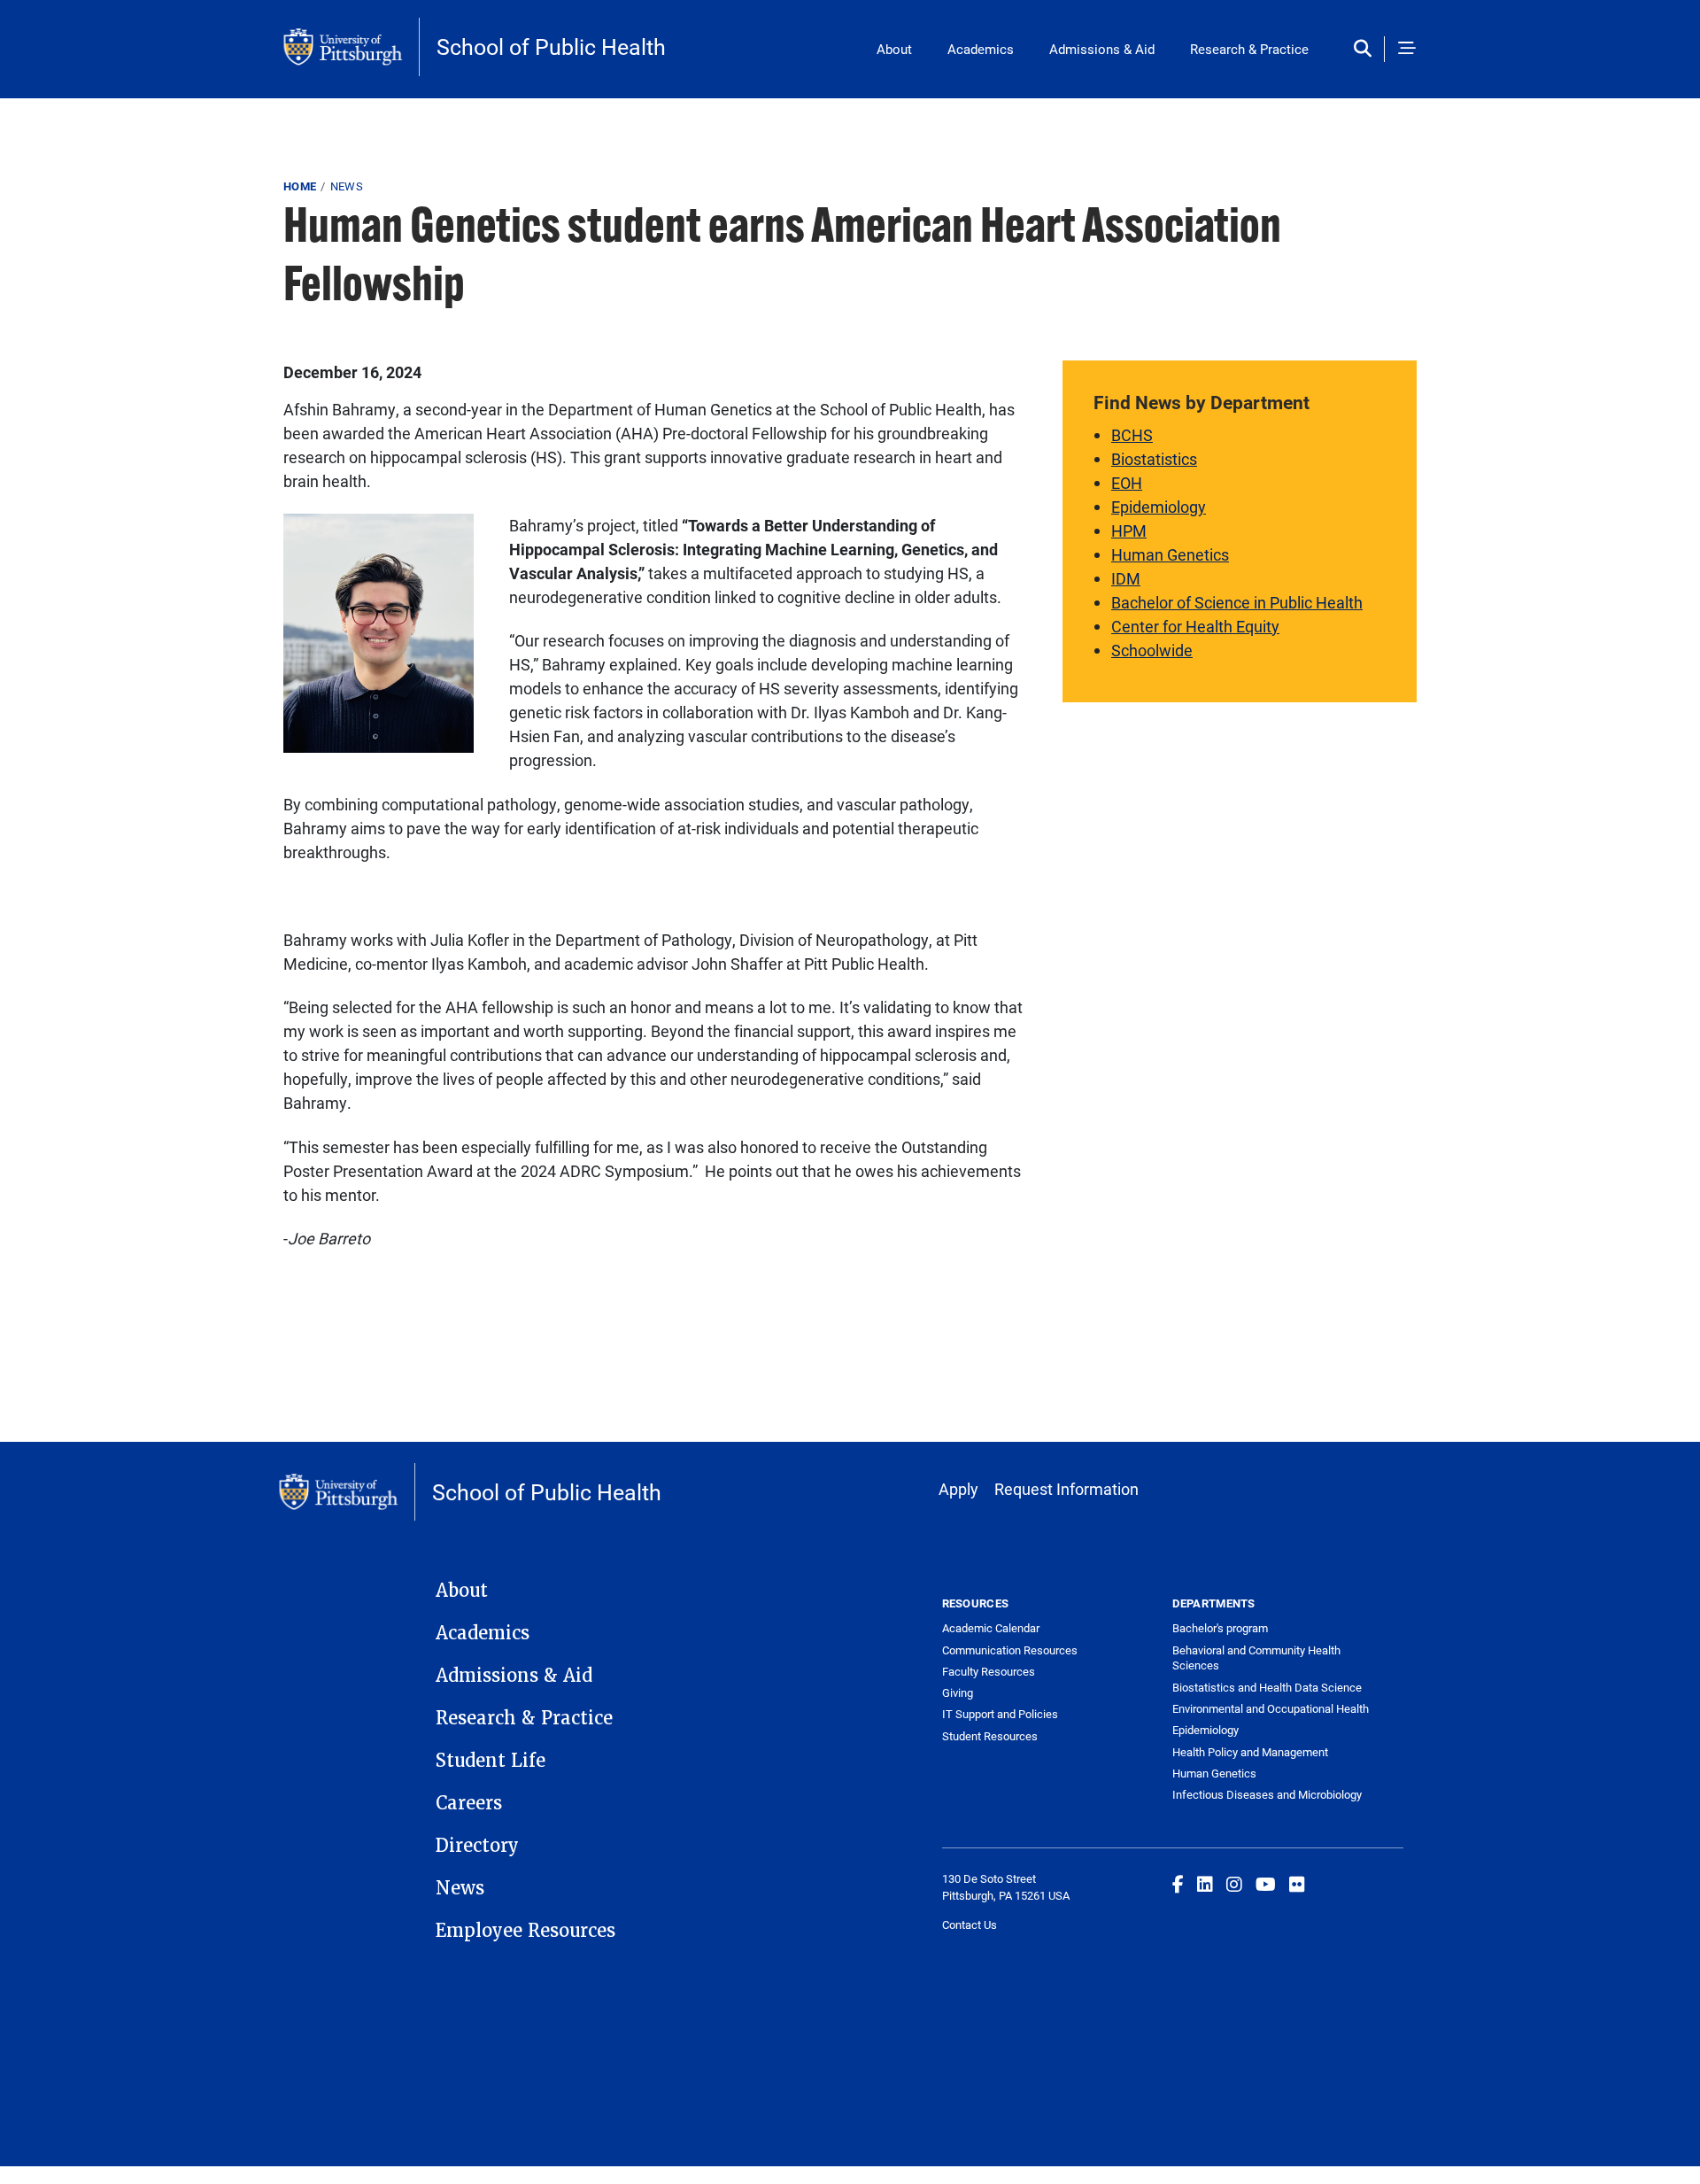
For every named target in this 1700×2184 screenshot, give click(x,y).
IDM (1126, 578)
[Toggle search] (1367, 49)
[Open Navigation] (1407, 49)
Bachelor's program (1220, 1628)
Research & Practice (1249, 49)
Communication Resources (1010, 1650)
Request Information (1066, 1489)
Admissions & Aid (1102, 49)
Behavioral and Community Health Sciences (1256, 1658)
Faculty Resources (989, 1671)
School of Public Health (551, 46)
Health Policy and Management (1250, 1752)
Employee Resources (525, 1931)
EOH (1127, 483)
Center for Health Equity (1195, 626)
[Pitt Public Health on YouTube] (1266, 1884)
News (347, 186)
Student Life (491, 1761)
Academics (981, 49)
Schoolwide (1152, 650)
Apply (958, 1489)
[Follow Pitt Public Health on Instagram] (1234, 1884)
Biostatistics (1154, 459)
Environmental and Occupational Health (1271, 1708)
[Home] (352, 47)
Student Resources (990, 1736)
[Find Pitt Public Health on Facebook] (1178, 1884)
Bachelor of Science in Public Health (1237, 602)
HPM (1129, 531)
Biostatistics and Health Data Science (1267, 1687)
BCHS (1132, 435)
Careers (469, 1803)
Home (300, 186)
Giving (958, 1692)
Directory (477, 1846)
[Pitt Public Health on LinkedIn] (1205, 1884)
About (894, 49)
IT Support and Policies (1000, 1714)
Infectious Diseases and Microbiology (1267, 1794)
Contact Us (970, 1925)
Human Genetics (1170, 554)
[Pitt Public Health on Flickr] (1297, 1884)
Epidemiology (1159, 507)
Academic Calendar (991, 1628)
